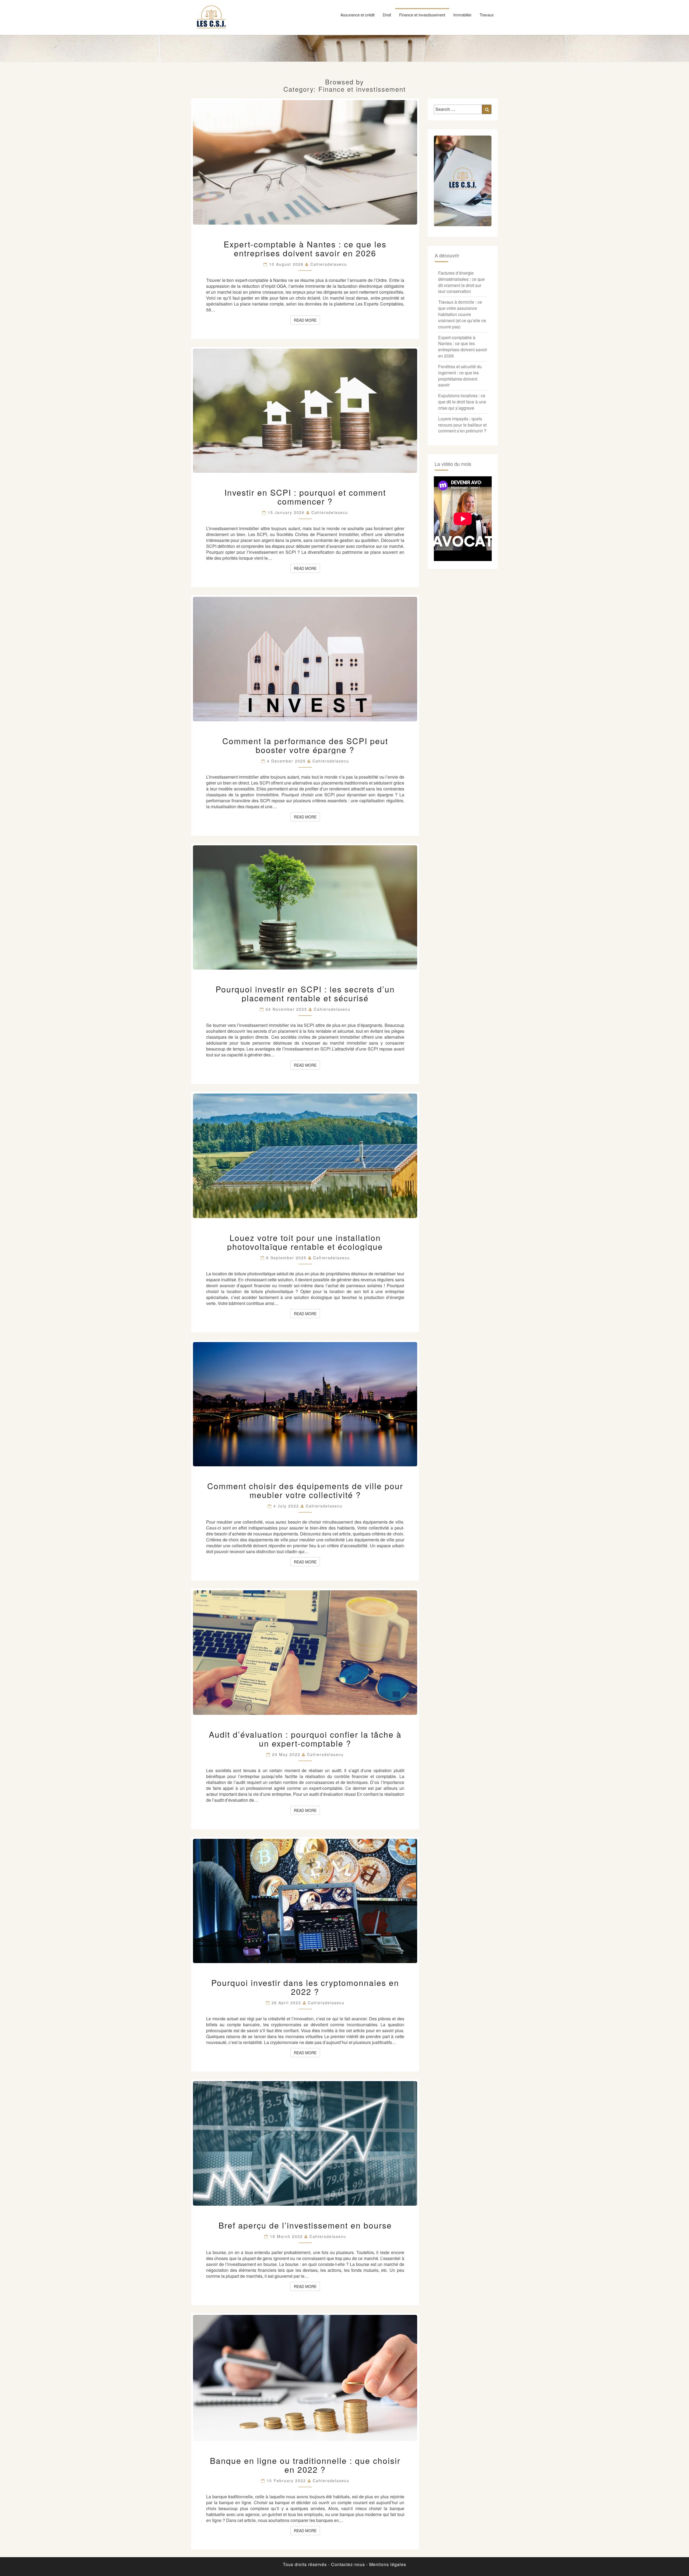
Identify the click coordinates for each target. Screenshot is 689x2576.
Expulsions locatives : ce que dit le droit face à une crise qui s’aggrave (462, 402)
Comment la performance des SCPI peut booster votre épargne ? (305, 745)
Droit (387, 15)
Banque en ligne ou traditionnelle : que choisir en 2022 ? (305, 2465)
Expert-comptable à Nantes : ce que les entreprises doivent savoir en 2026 (305, 249)
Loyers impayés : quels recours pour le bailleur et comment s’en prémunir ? (462, 425)
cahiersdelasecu (329, 264)
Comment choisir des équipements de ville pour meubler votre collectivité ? (305, 1490)
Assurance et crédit (358, 15)
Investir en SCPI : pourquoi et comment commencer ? (305, 497)
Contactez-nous (348, 2564)
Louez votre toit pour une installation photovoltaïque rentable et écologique (305, 1242)
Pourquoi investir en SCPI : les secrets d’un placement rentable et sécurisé (305, 994)
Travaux (487, 15)
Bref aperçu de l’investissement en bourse (305, 2225)
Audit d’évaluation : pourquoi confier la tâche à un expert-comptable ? (305, 1739)
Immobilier (462, 15)
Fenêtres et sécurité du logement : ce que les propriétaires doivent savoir (460, 376)
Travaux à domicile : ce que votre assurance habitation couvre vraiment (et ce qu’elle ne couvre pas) (462, 314)
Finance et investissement (422, 15)
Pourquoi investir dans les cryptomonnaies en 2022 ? (305, 1987)
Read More (307, 320)
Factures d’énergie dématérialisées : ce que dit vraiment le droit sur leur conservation (461, 282)
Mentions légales (388, 2564)
